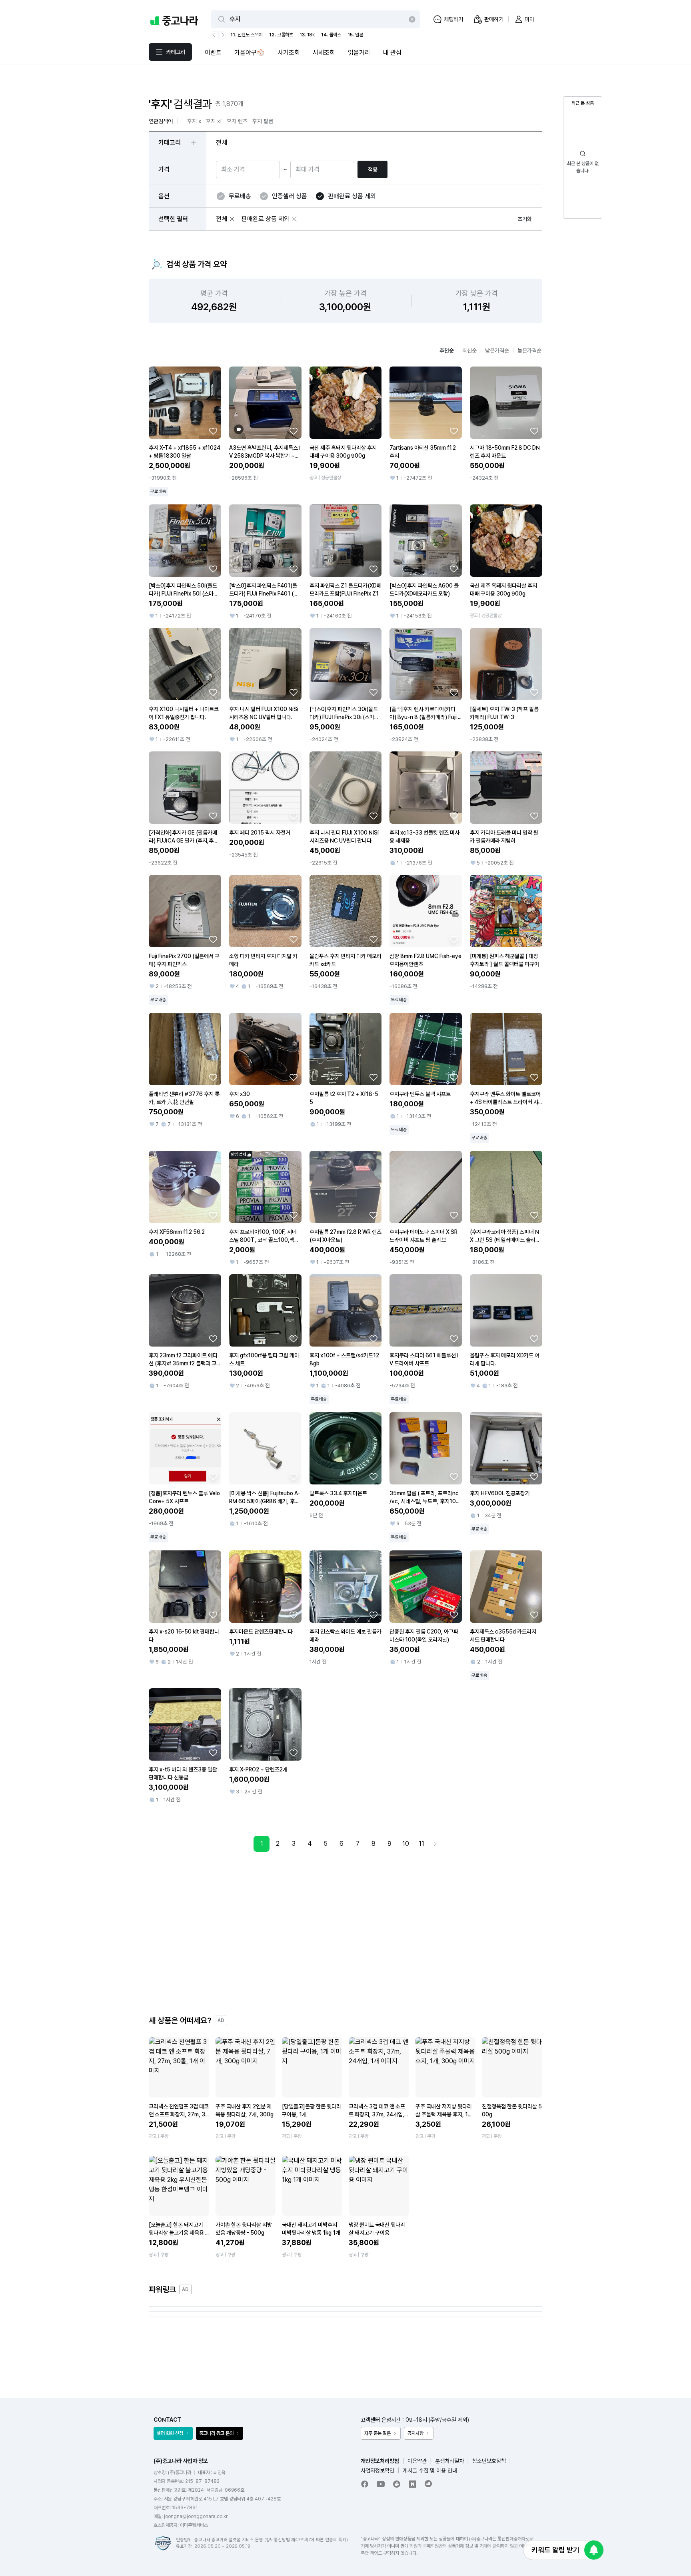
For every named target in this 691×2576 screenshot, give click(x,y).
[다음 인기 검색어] (222, 35)
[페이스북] (365, 2484)
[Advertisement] (345, 1933)
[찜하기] (213, 431)
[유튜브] (381, 2484)
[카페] (397, 2484)
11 (421, 1844)
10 (406, 1844)
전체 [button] (222, 142)
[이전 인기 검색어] (215, 35)
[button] (232, 219)
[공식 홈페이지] (429, 2484)
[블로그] (413, 2484)
